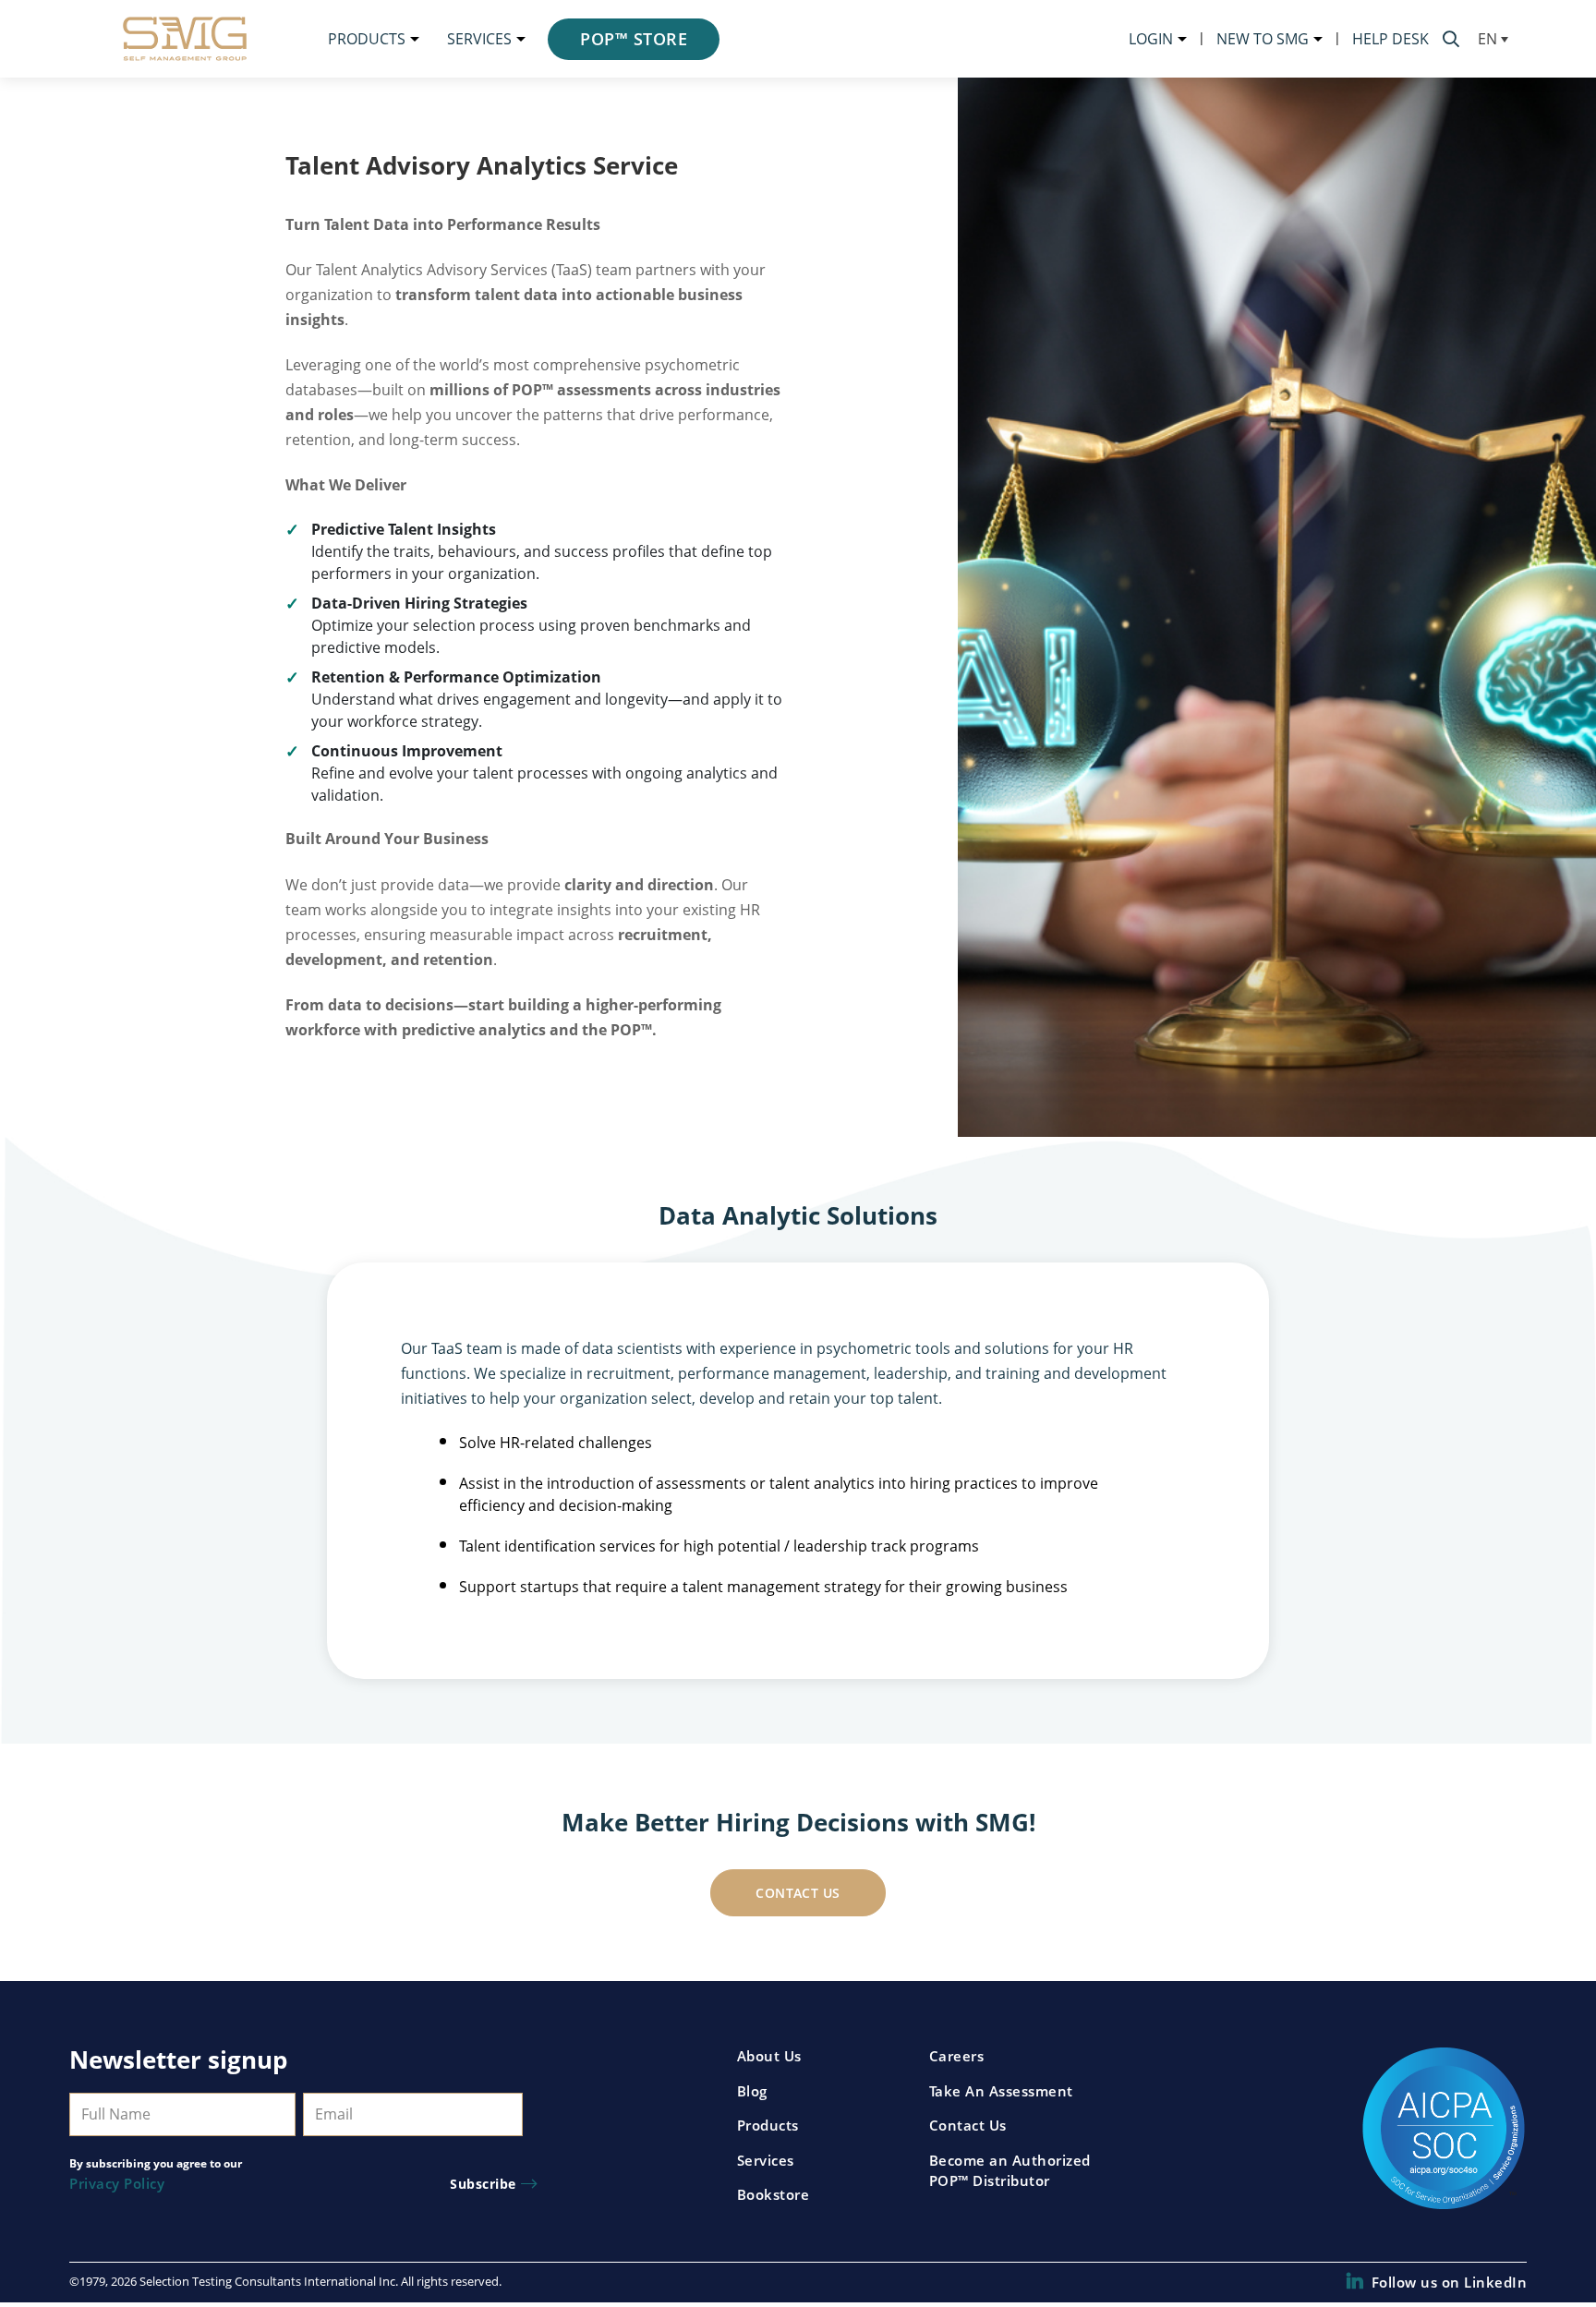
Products (367, 39)
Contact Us (798, 1893)
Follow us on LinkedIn (1449, 2282)
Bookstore (774, 2194)
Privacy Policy (117, 2183)
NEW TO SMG (1263, 39)
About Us (769, 2056)
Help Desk (1390, 39)
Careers (957, 2056)
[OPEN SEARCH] (1451, 39)
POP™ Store (634, 39)
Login (1151, 39)
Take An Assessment (1001, 2091)
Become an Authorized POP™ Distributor (1010, 2171)
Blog (752, 2091)
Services (479, 39)
